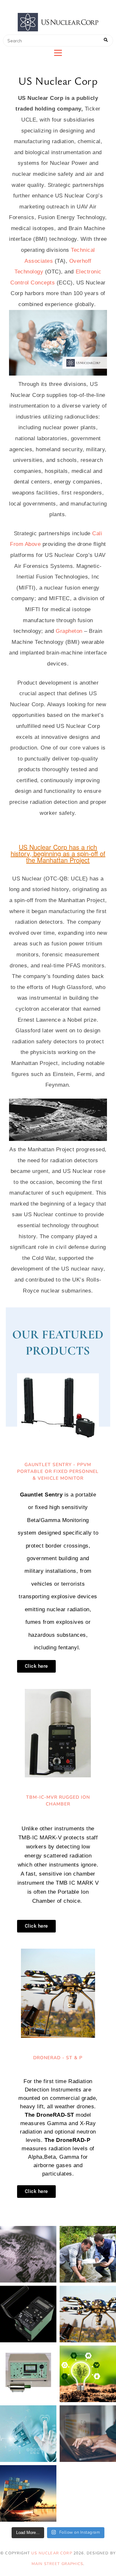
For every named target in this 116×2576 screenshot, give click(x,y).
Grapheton (70, 631)
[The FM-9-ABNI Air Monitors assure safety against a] (28, 2374)
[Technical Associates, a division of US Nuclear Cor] (88, 2314)
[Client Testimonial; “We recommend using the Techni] (88, 2434)
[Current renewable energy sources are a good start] (88, 2374)
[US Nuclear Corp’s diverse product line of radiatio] (28, 2314)
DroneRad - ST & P (58, 2058)
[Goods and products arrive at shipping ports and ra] (28, 2493)
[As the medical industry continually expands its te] (28, 2434)
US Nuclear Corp (52, 2553)
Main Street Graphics (58, 2564)
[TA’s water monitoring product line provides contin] (88, 2254)
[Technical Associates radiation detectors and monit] (28, 2254)
